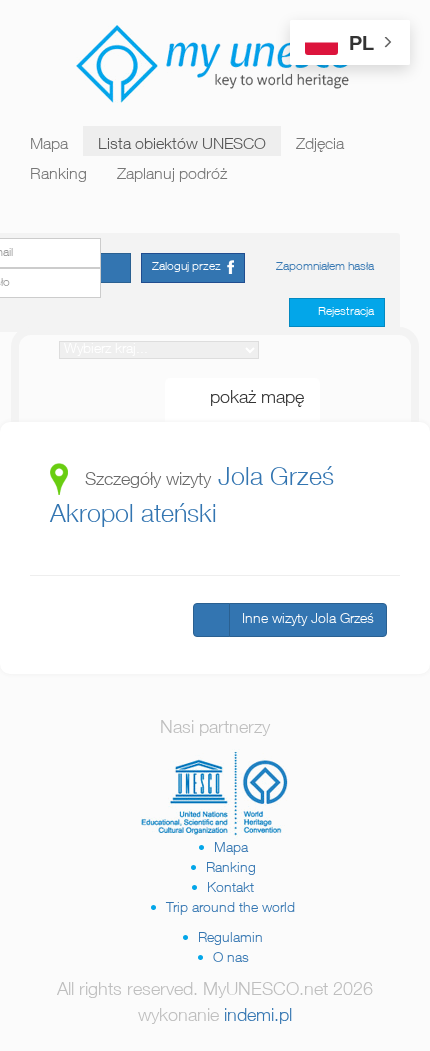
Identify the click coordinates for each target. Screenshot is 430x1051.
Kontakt (230, 889)
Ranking (58, 176)
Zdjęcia (320, 146)
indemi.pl (258, 1017)
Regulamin (230, 939)
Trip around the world (230, 909)
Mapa (49, 146)
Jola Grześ (276, 479)
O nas (231, 959)
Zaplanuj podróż (172, 176)
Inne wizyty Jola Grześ (308, 620)
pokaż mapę (249, 399)
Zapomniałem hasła (325, 267)
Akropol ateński (133, 516)
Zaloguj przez (189, 267)
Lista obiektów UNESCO (182, 146)
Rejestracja (341, 312)
